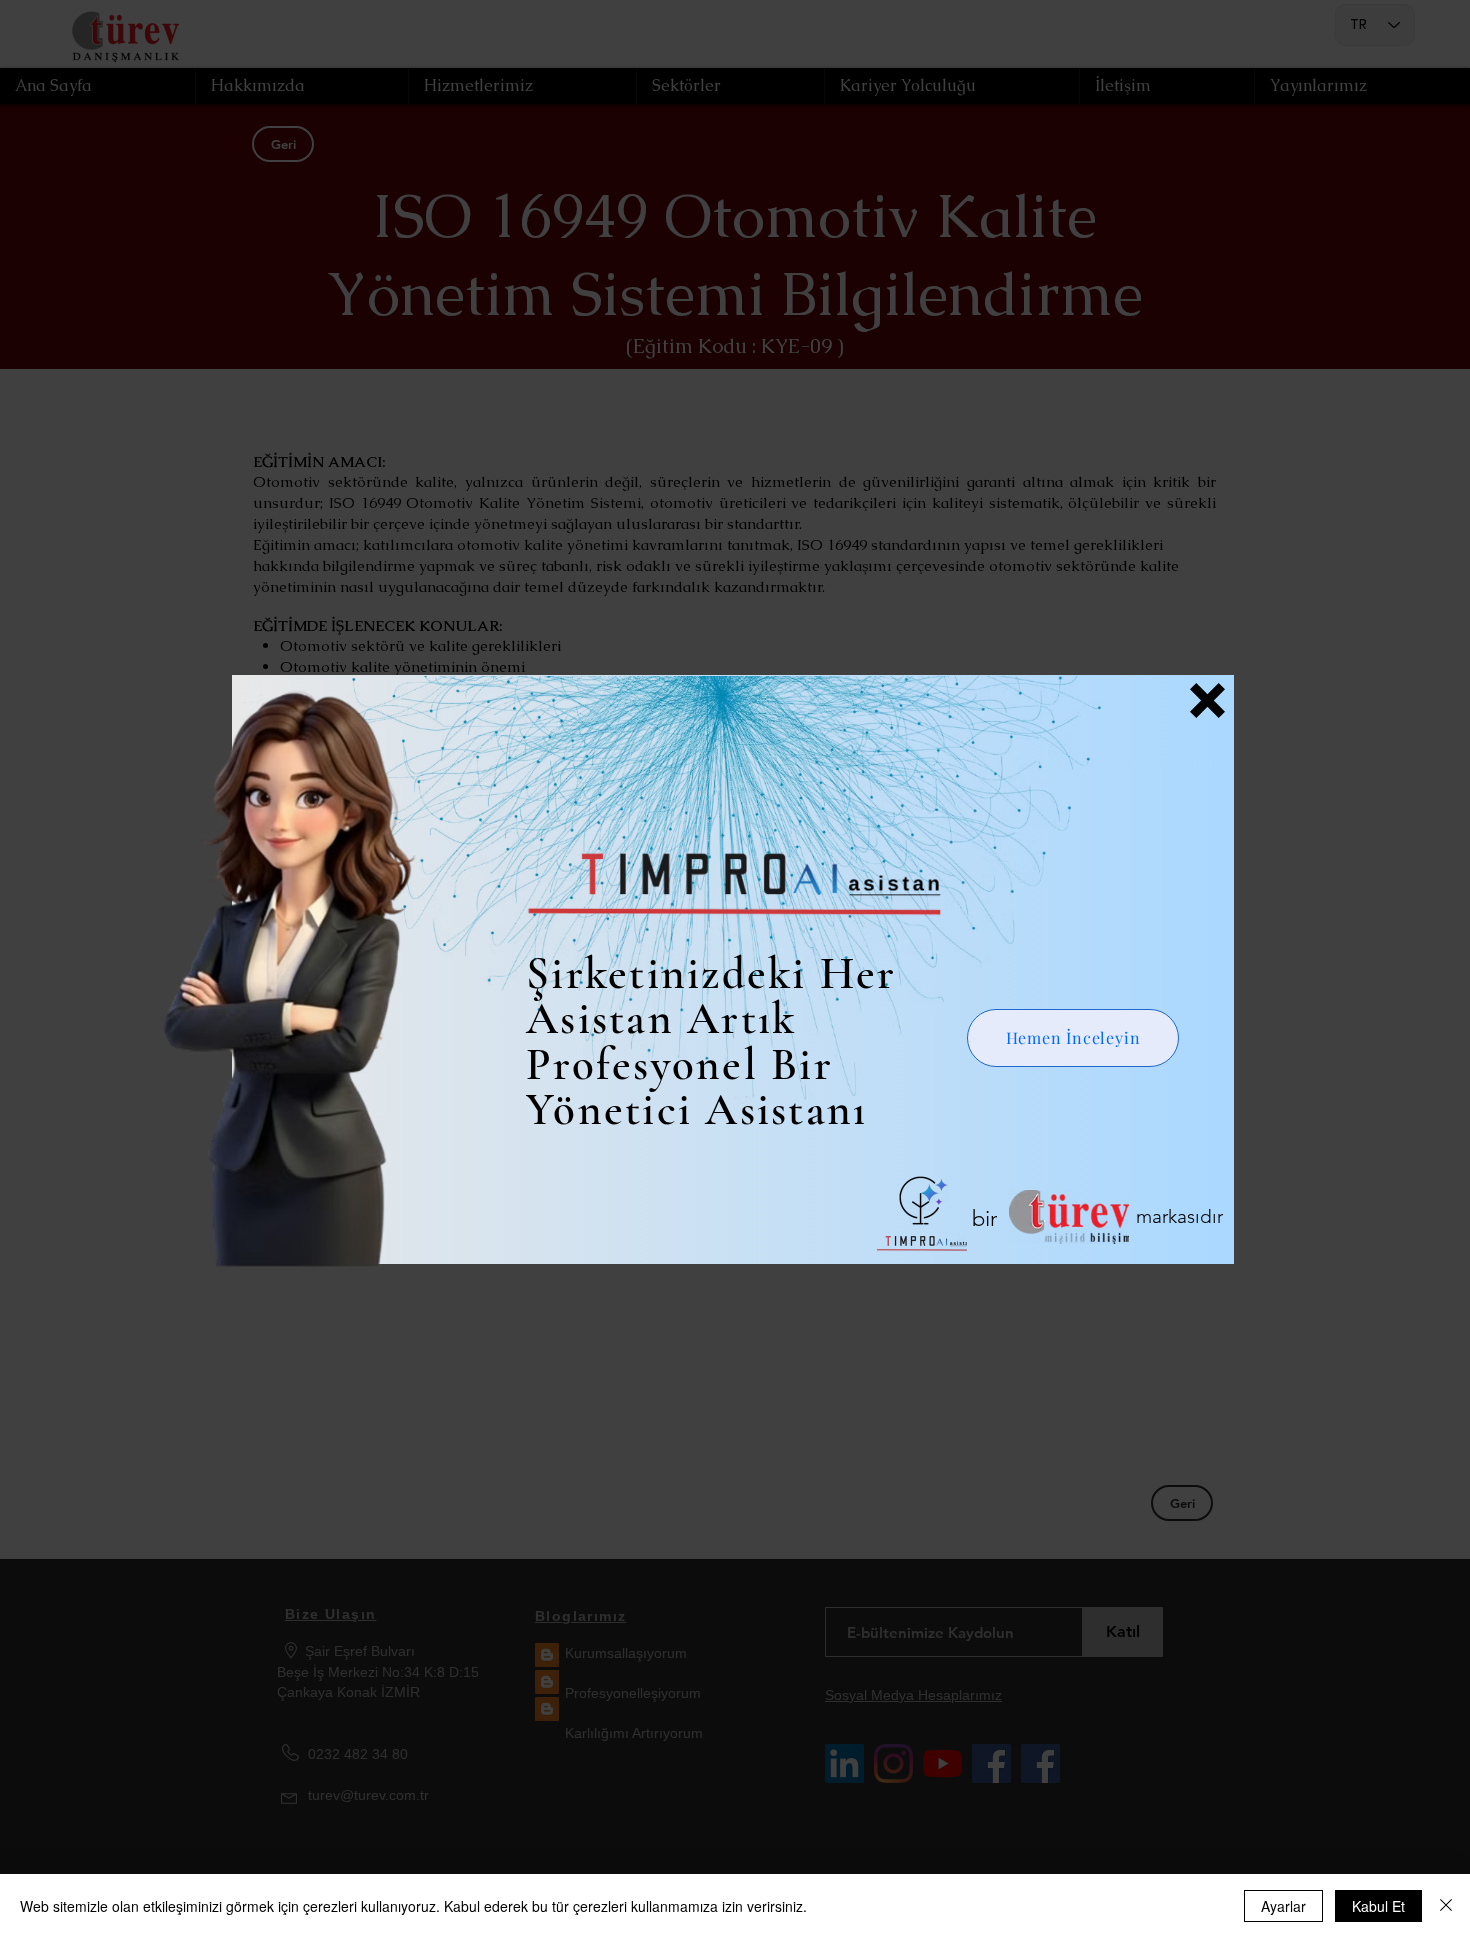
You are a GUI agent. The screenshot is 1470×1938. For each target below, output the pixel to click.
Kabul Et (1378, 1906)
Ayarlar (1283, 1906)
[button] (1207, 700)
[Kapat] (1446, 1906)
